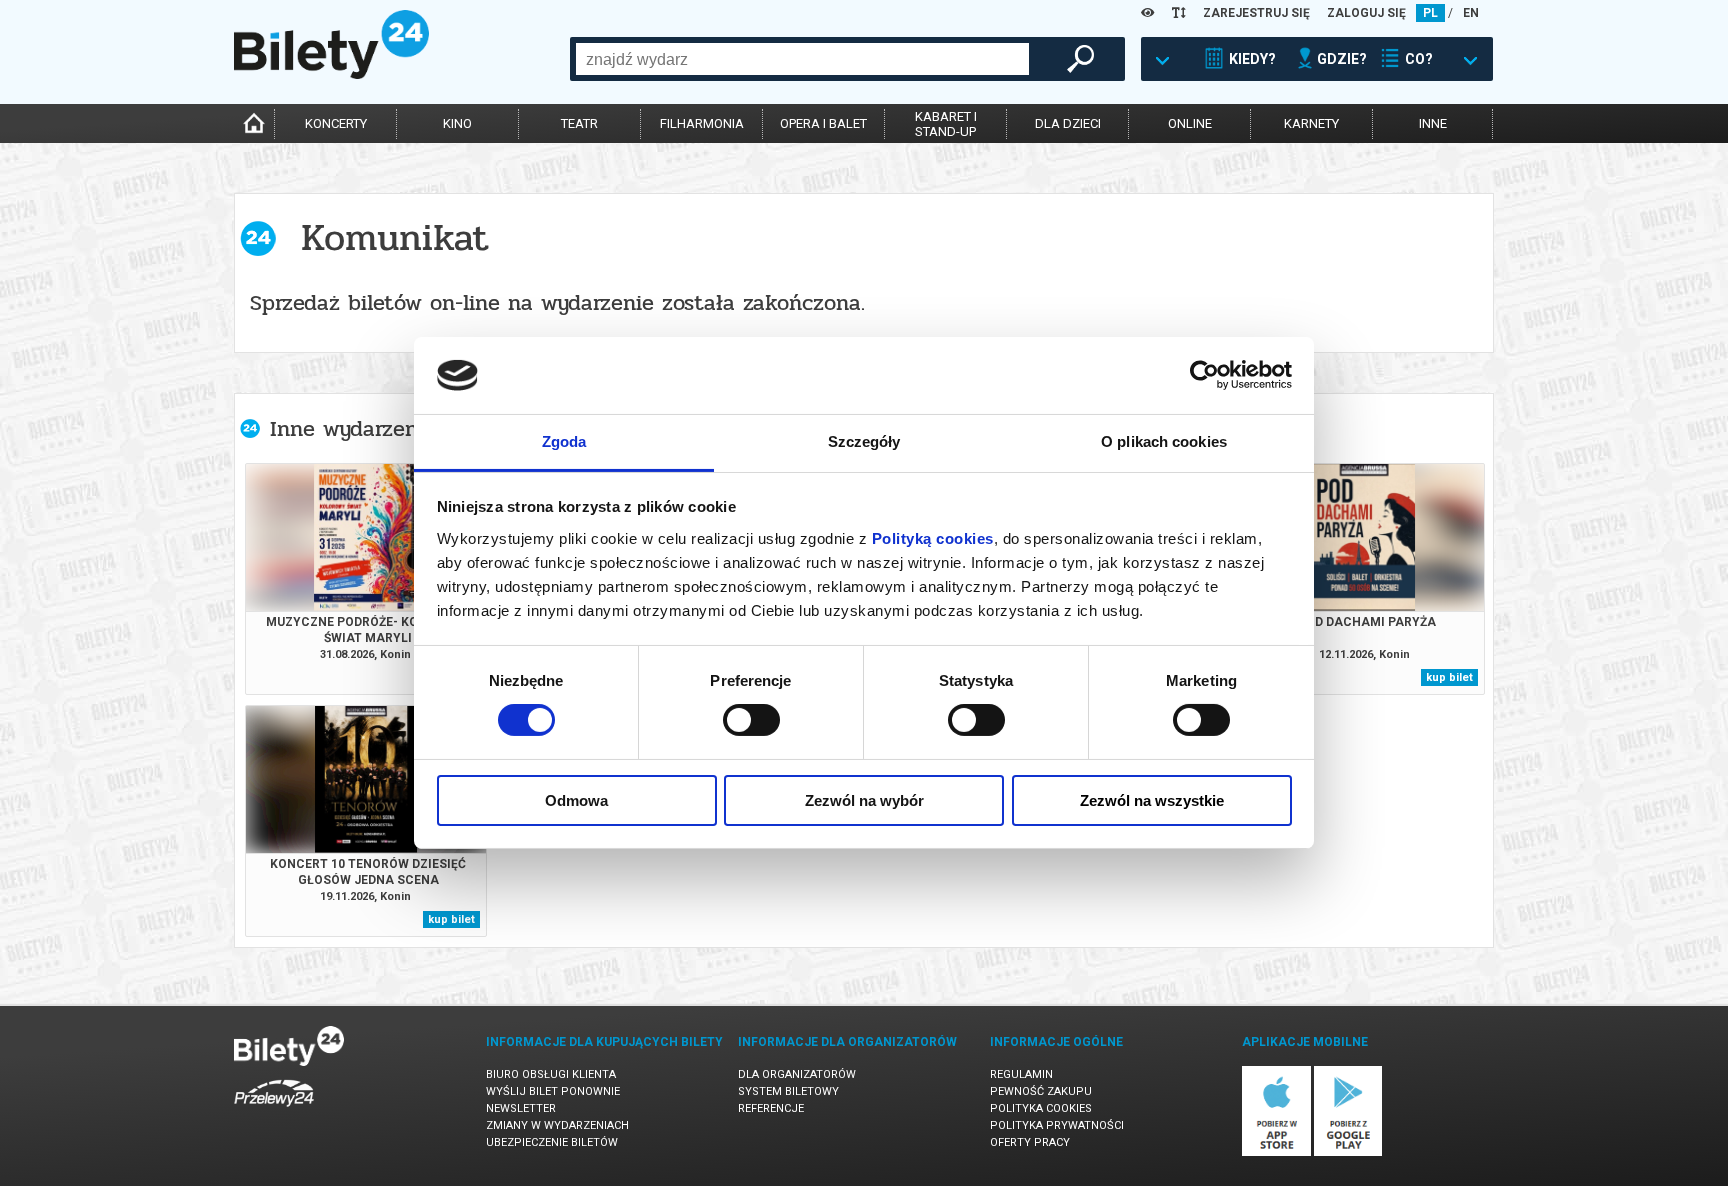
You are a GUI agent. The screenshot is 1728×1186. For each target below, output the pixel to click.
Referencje (771, 1108)
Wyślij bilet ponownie (553, 1091)
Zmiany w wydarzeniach (557, 1125)
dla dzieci (1068, 123)
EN (1471, 13)
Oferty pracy (1030, 1142)
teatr (579, 123)
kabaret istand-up (946, 124)
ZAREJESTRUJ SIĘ (1256, 13)
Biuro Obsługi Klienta (551, 1074)
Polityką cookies (933, 538)
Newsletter (521, 1108)
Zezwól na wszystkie (1152, 800)
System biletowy (788, 1091)
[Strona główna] (331, 74)
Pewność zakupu (1041, 1091)
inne (1433, 123)
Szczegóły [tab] (864, 441)
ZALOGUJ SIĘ (1366, 13)
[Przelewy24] (274, 1110)
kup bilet (1449, 677)
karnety (1311, 123)
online (1190, 123)
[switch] (751, 720)
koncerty (336, 123)
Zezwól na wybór (864, 800)
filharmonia (702, 123)
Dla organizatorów (797, 1074)
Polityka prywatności (1057, 1125)
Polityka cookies (1041, 1108)
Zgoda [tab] (564, 441)
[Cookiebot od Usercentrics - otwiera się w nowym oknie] (1204, 375)
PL (1430, 13)
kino (457, 123)
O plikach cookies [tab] (1164, 441)
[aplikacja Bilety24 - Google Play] (1348, 1152)
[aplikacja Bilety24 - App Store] (1276, 1152)
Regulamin (1021, 1074)
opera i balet (823, 123)
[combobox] (802, 59)
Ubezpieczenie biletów (552, 1142)
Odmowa (576, 800)
